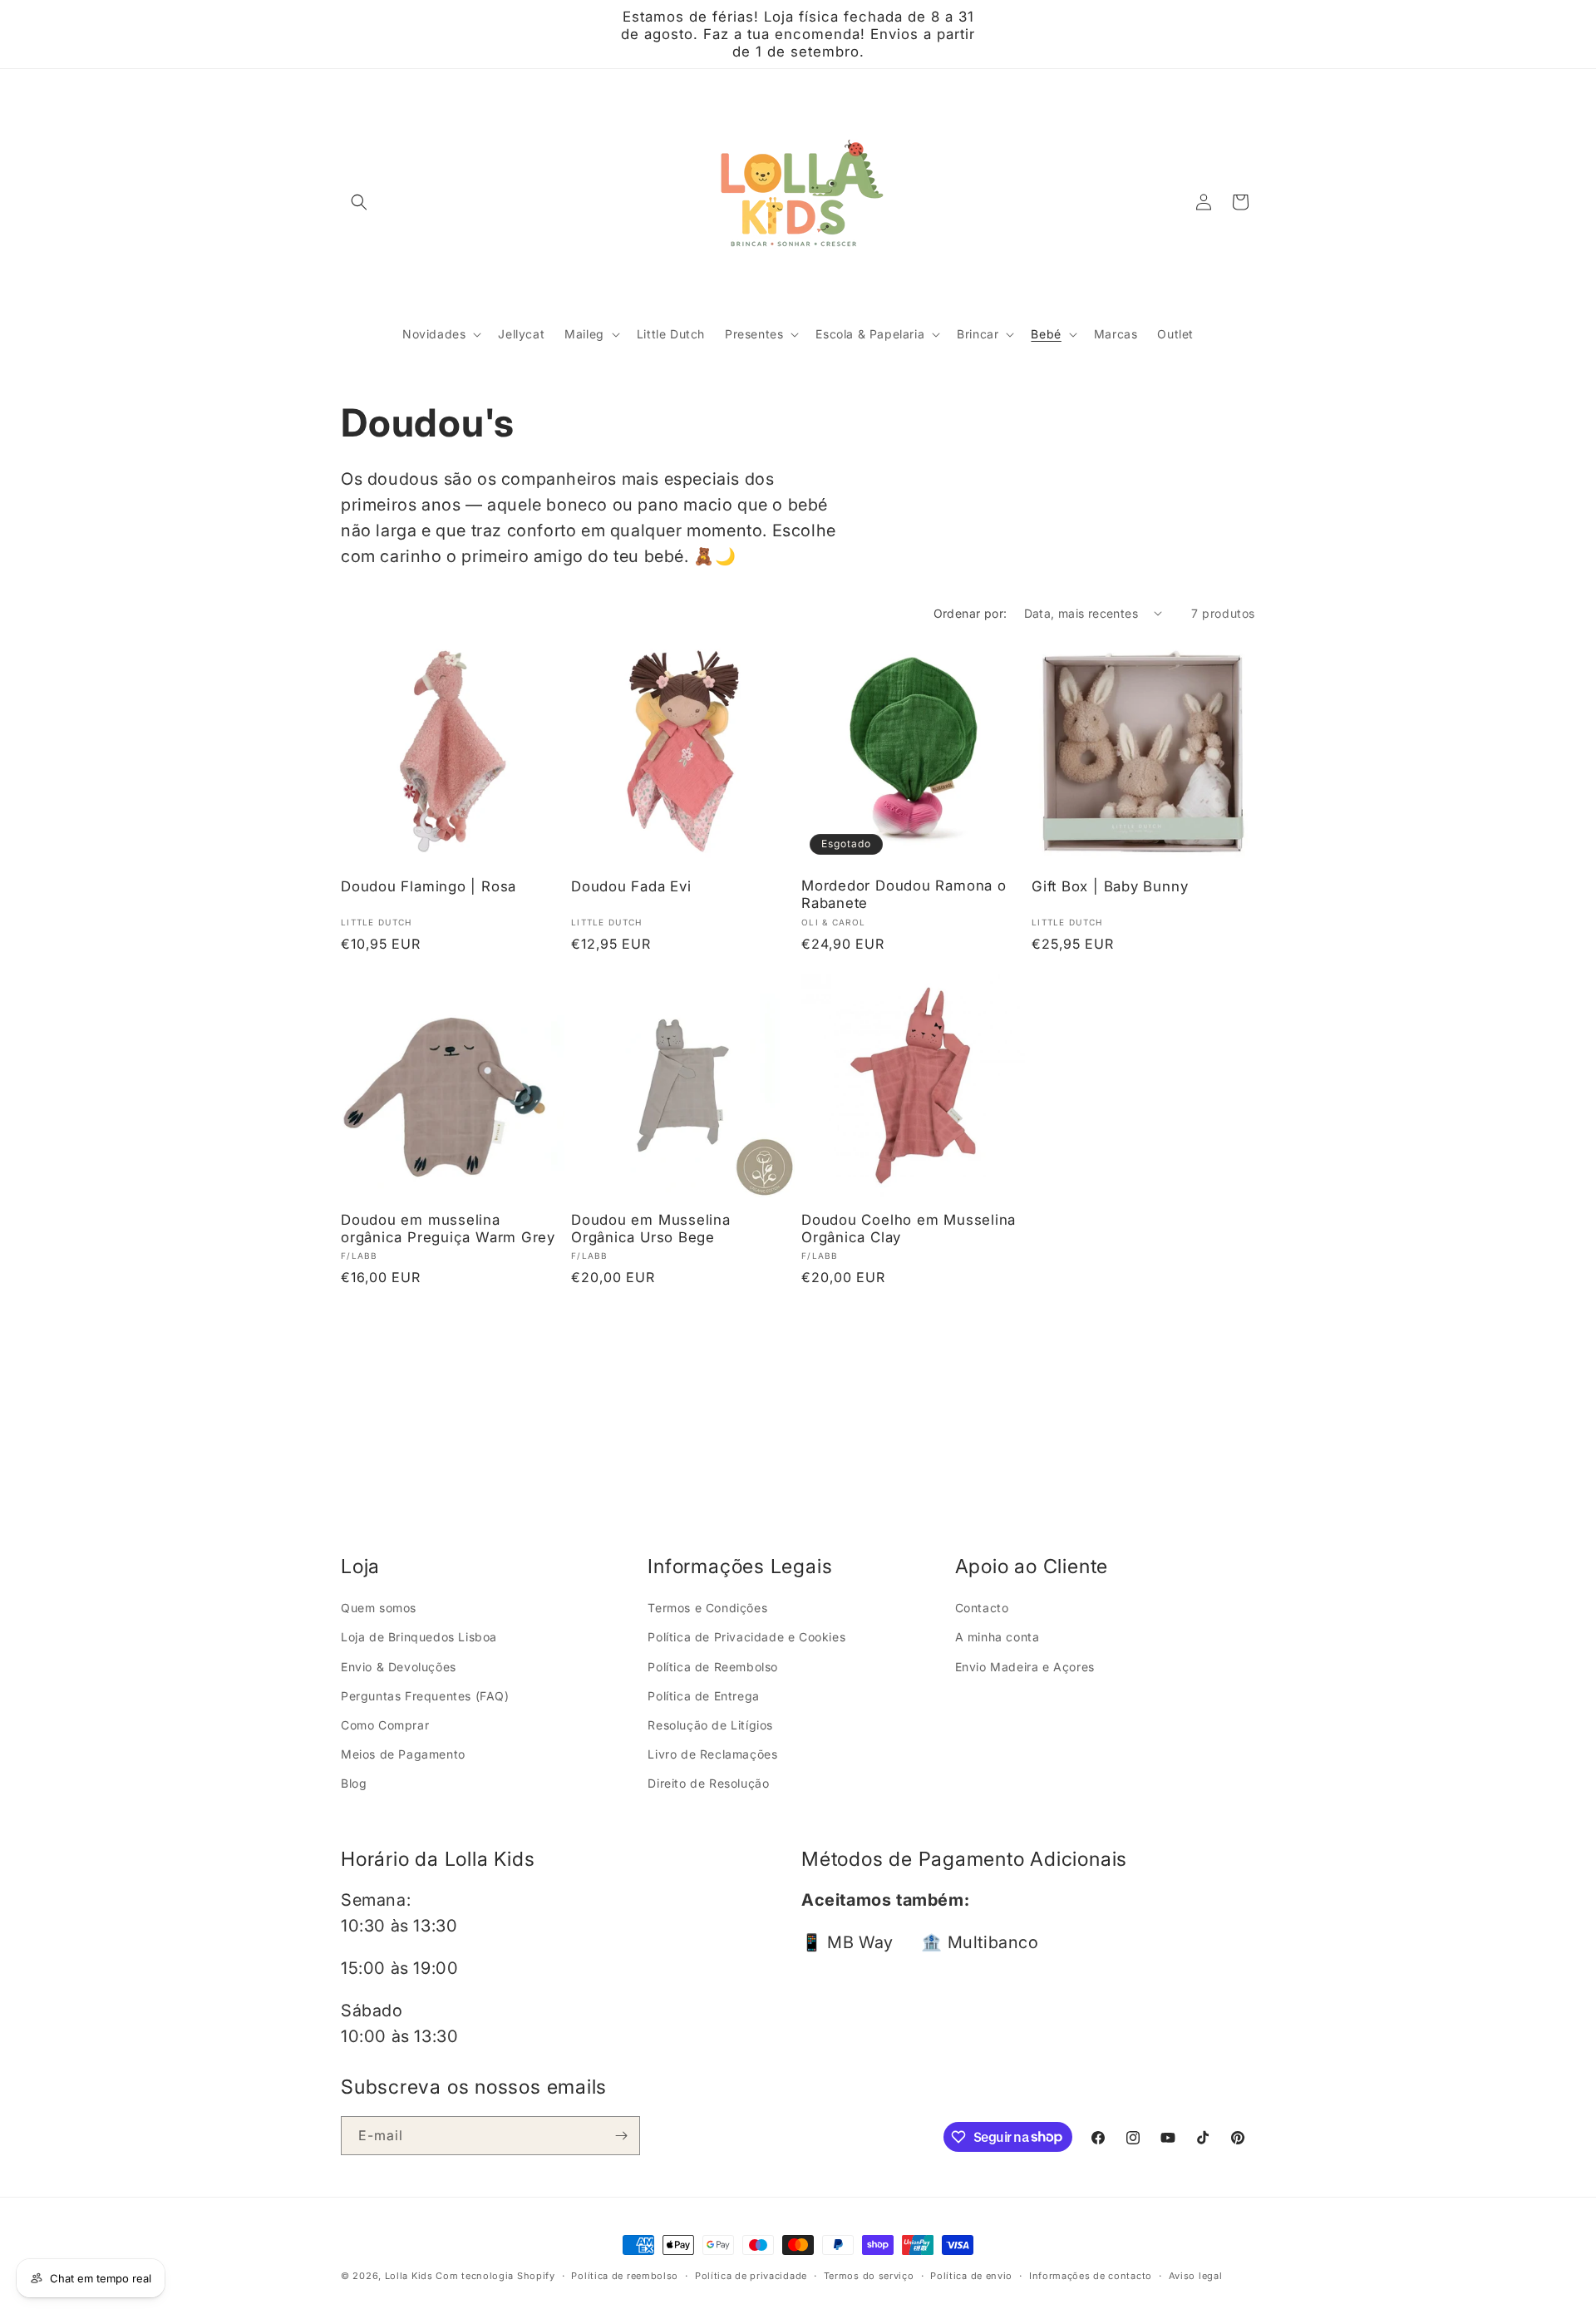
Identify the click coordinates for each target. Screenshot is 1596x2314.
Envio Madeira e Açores (1025, 1666)
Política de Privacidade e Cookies (746, 1637)
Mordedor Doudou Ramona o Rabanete (904, 894)
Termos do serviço (869, 2275)
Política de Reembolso (713, 1666)
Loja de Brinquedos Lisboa (419, 1637)
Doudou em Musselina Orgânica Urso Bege (651, 1229)
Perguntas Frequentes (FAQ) (425, 1695)
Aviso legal (1196, 2275)
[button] (359, 202)
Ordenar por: (970, 613)
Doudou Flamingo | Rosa (429, 886)
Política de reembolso (625, 2275)
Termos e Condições (707, 1608)
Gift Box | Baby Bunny (1110, 886)
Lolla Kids (409, 2276)
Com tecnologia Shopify (495, 2276)
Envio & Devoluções (399, 1666)
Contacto (982, 1608)
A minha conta (997, 1637)
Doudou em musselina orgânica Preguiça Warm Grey (448, 1229)
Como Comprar (385, 1724)
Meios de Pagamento (403, 1754)
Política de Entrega (703, 1695)
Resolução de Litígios (710, 1724)
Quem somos (379, 1608)
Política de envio (971, 2275)
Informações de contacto (1091, 2275)
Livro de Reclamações (712, 1754)
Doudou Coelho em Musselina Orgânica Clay (909, 1229)
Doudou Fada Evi (631, 886)
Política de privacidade (751, 2275)
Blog (354, 1783)
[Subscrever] (621, 2136)
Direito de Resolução (708, 1783)
